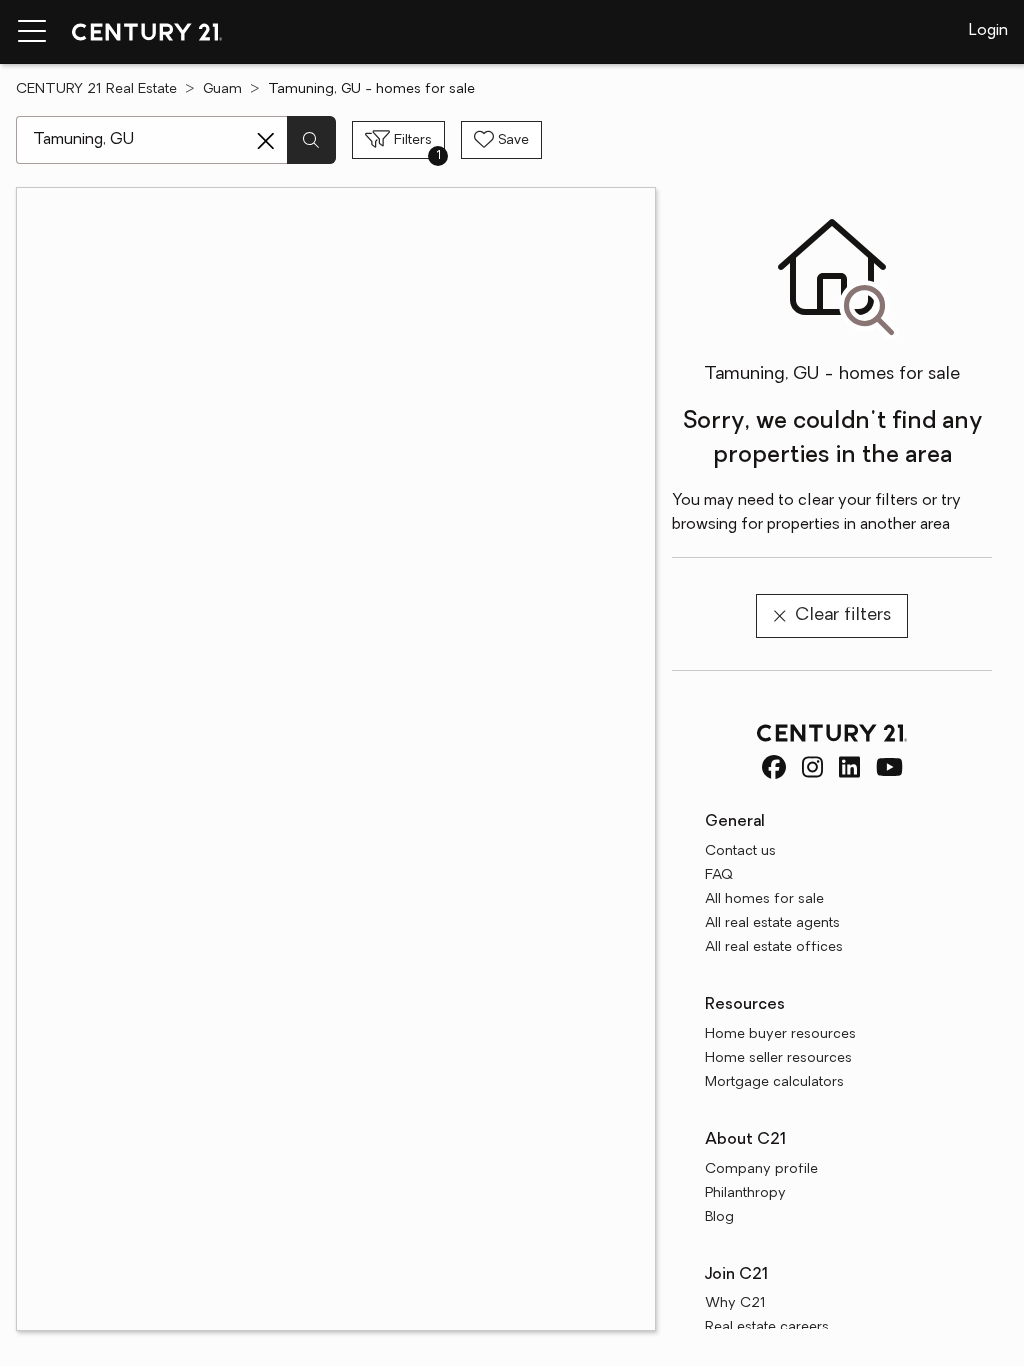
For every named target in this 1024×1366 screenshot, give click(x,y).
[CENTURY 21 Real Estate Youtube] (889, 767)
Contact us (740, 851)
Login (988, 31)
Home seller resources (778, 1058)
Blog (719, 1217)
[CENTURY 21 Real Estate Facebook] (774, 767)
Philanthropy (745, 1193)
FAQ (719, 875)
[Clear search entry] (266, 141)
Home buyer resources (780, 1034)
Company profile (761, 1169)
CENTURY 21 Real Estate (96, 89)
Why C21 (735, 1303)
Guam (222, 89)
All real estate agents (772, 923)
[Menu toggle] (32, 32)
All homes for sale (764, 899)
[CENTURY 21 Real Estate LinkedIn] (849, 767)
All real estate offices (774, 947)
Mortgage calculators (774, 1082)
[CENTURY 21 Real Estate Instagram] (812, 767)
